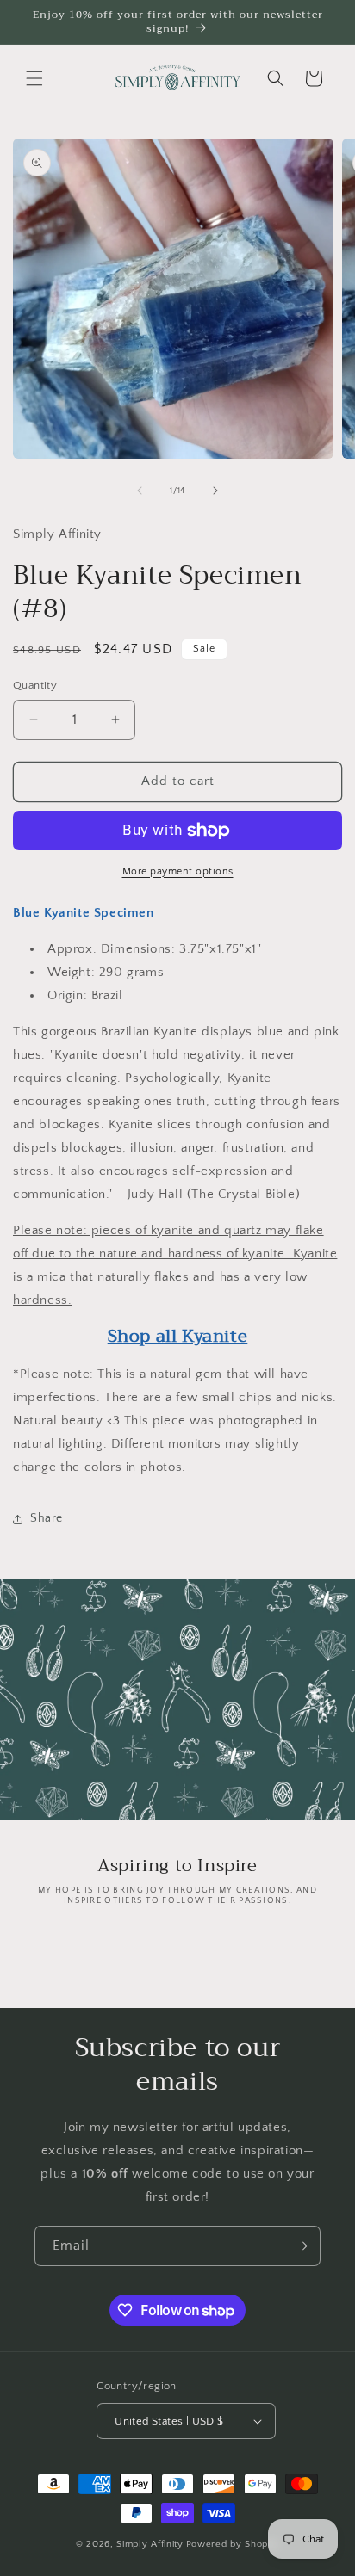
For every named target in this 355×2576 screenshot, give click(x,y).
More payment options (178, 871)
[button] (34, 78)
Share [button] (47, 1518)
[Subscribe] (301, 2246)
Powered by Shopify (233, 2544)
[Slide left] (140, 491)
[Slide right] (215, 491)
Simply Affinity (150, 2544)
